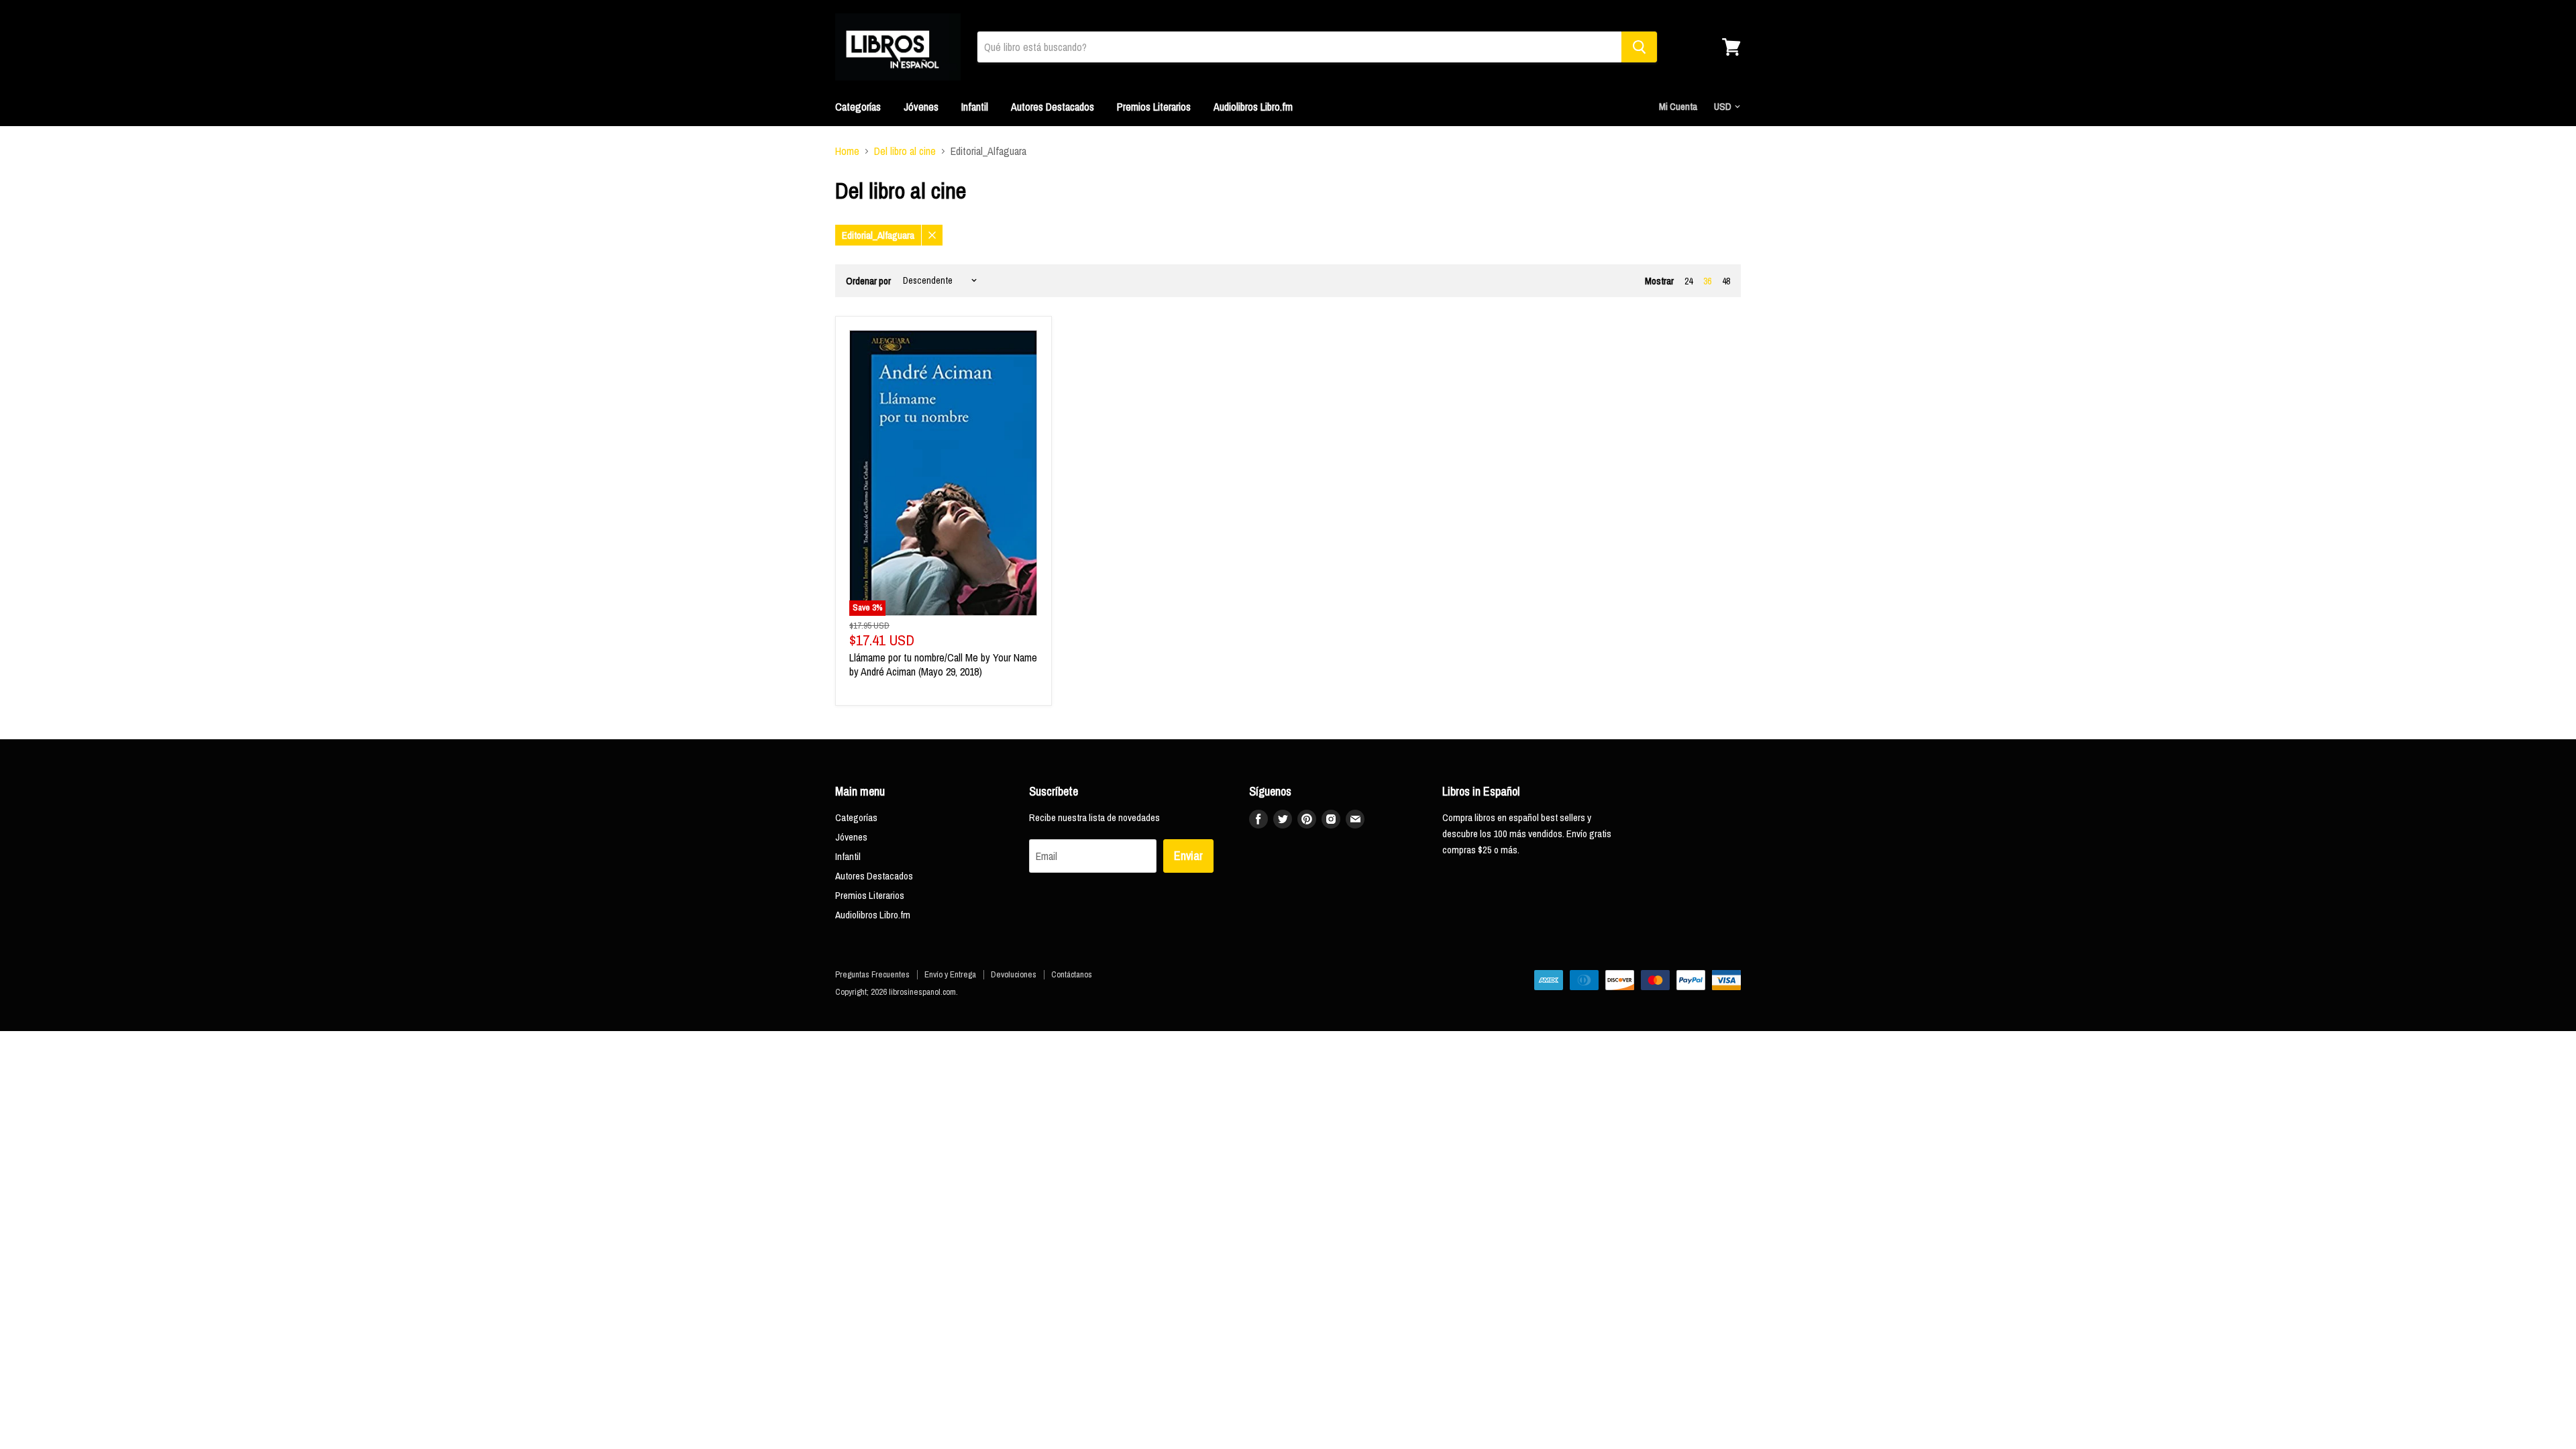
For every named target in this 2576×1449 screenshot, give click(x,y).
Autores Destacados (1053, 107)
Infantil (975, 107)
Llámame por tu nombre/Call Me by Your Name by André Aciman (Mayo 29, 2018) (943, 664)
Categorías (858, 107)
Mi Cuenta (1678, 106)
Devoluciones (1014, 974)
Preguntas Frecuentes (872, 974)
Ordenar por (868, 281)
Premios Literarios (1154, 107)
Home (847, 151)
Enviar (1188, 856)
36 (1707, 281)
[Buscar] (1639, 47)
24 (1688, 281)
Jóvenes (921, 107)
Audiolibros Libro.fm (1253, 107)
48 (1726, 281)
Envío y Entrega (950, 974)
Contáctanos (1072, 974)
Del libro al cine (905, 151)
